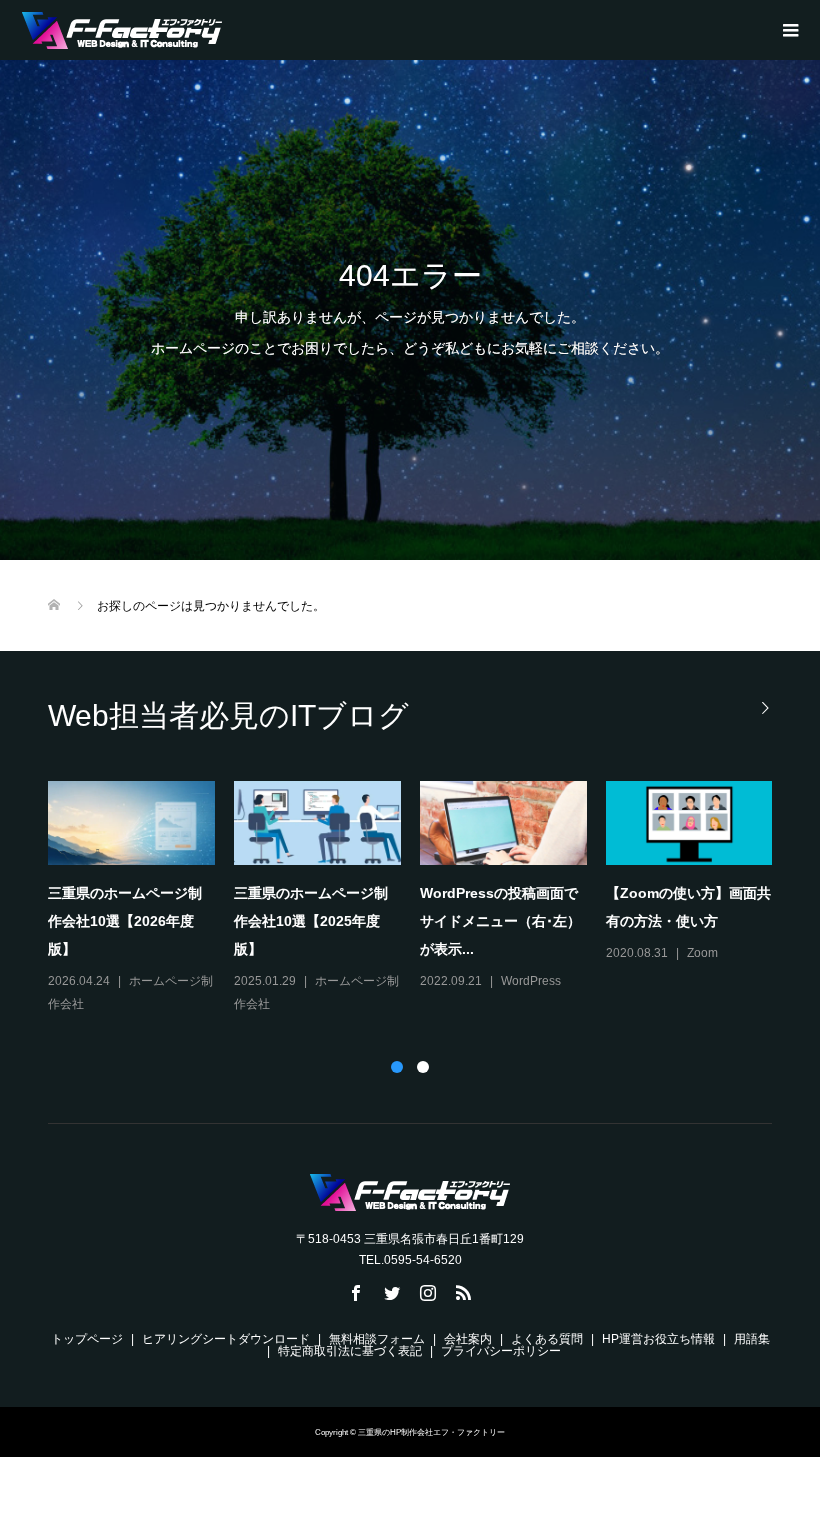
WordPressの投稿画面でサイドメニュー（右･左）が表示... (500, 921)
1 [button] (397, 1067)
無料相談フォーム (377, 1339)
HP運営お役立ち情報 (658, 1339)
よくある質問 (547, 1339)
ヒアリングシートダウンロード (226, 1339)
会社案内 (468, 1339)
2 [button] (423, 1067)
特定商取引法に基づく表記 (350, 1351)
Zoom (702, 953)
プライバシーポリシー (501, 1351)
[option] (420, 898)
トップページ (87, 1339)
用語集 (752, 1339)
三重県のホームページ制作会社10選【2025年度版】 (311, 921)
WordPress (531, 981)
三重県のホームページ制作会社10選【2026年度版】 (125, 921)
